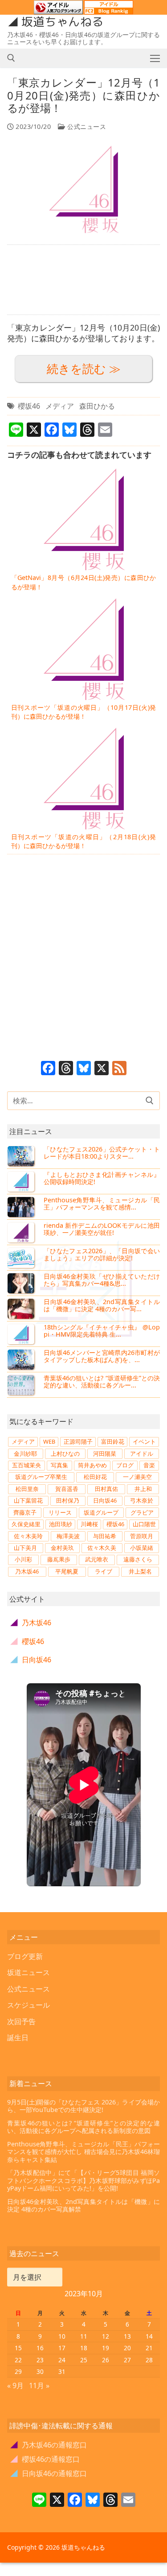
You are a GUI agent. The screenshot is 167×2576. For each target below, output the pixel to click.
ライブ (104, 1571)
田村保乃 (68, 1500)
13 (127, 2336)
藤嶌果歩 (59, 1559)
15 (18, 2348)
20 (127, 2348)
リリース (60, 1512)
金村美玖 (62, 1548)
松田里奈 (27, 1489)
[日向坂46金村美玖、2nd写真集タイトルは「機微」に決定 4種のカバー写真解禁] (22, 1309)
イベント (144, 1441)
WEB (49, 1441)
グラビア (142, 1512)
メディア (60, 406)
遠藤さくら (138, 1559)
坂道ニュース (29, 1972)
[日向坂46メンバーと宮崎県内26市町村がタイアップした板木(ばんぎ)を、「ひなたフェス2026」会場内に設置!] (22, 1359)
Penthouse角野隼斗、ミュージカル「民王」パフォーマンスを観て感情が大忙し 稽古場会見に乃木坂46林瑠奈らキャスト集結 (83, 2152)
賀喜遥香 (67, 1489)
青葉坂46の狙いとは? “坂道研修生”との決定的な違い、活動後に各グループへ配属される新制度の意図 (83, 2127)
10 (62, 2336)
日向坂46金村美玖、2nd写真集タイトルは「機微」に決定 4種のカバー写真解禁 (83, 2205)
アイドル (142, 1454)
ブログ (125, 1465)
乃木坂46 (27, 1571)
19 (106, 2348)
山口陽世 (144, 1524)
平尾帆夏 (67, 1571)
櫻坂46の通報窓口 (45, 2459)
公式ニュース (86, 126)
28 (149, 2360)
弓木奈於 (142, 1500)
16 (40, 2348)
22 (18, 2360)
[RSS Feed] (119, 1069)
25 (84, 2360)
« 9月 (15, 2385)
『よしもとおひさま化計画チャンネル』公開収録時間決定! (102, 1178)
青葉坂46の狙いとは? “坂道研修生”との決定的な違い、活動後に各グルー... (102, 1381)
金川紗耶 (25, 1454)
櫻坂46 (29, 406)
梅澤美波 (68, 1536)
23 (40, 2360)
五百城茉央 (26, 1465)
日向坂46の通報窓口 (49, 2473)
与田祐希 (105, 1536)
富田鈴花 (113, 1441)
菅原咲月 (142, 1536)
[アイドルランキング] (58, 10)
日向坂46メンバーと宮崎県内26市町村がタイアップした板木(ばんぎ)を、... (102, 1356)
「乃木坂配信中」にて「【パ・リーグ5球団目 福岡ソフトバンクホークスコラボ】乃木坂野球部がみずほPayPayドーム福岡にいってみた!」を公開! (83, 2180)
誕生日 (18, 2038)
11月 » (39, 2385)
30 (40, 2371)
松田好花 (95, 1477)
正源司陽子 (78, 1441)
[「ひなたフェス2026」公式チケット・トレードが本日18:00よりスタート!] (22, 1156)
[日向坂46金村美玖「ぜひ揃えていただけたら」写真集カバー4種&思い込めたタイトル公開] (22, 1283)
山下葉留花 (28, 1500)
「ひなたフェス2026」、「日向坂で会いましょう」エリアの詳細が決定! (102, 1254)
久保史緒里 (26, 1524)
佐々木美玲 (28, 1536)
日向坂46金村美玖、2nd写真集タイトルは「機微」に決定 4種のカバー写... (102, 1305)
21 (149, 2348)
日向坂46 (105, 1500)
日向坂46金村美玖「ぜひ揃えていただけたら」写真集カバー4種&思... (102, 1280)
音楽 (149, 1465)
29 (18, 2371)
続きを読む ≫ (84, 369)
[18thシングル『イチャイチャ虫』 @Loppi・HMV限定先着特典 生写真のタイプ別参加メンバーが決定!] (22, 1334)
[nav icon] (155, 58)
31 (62, 2371)
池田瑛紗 (61, 1524)
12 (106, 2336)
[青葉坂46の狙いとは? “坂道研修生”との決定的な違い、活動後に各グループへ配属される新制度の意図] (22, 1385)
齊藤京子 (25, 1512)
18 (84, 2348)
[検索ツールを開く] (11, 58)
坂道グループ (101, 1512)
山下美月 (25, 1548)
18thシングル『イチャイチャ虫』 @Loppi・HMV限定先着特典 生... (102, 1331)
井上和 (143, 1489)
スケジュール (29, 2005)
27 (127, 2360)
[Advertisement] (83, 280)
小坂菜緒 (142, 1548)
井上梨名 (140, 1571)
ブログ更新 (25, 1956)
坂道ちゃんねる (62, 22)
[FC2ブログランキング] (109, 10)
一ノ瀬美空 (137, 1477)
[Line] (39, 2501)
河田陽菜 (105, 1454)
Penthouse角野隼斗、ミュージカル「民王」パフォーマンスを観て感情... (102, 1203)
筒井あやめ (92, 1465)
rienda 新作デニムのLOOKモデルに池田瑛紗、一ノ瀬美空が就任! (102, 1229)
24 (62, 2360)
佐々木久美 (102, 1548)
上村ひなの (65, 1454)
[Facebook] (48, 1069)
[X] (102, 1069)
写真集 (59, 1465)
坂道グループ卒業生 (41, 1477)
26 (106, 2360)
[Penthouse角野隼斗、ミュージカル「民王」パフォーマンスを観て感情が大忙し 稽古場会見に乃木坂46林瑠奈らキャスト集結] (22, 1207)
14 (149, 2336)
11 (84, 2336)
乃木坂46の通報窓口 (49, 2445)
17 (62, 2348)
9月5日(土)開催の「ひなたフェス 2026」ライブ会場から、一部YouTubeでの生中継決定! (83, 2106)
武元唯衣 (97, 1559)
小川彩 (23, 1559)
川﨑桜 (89, 1524)
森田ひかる (97, 406)
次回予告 (21, 2021)
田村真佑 (106, 1489)
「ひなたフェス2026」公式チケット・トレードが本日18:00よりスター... (102, 1153)
